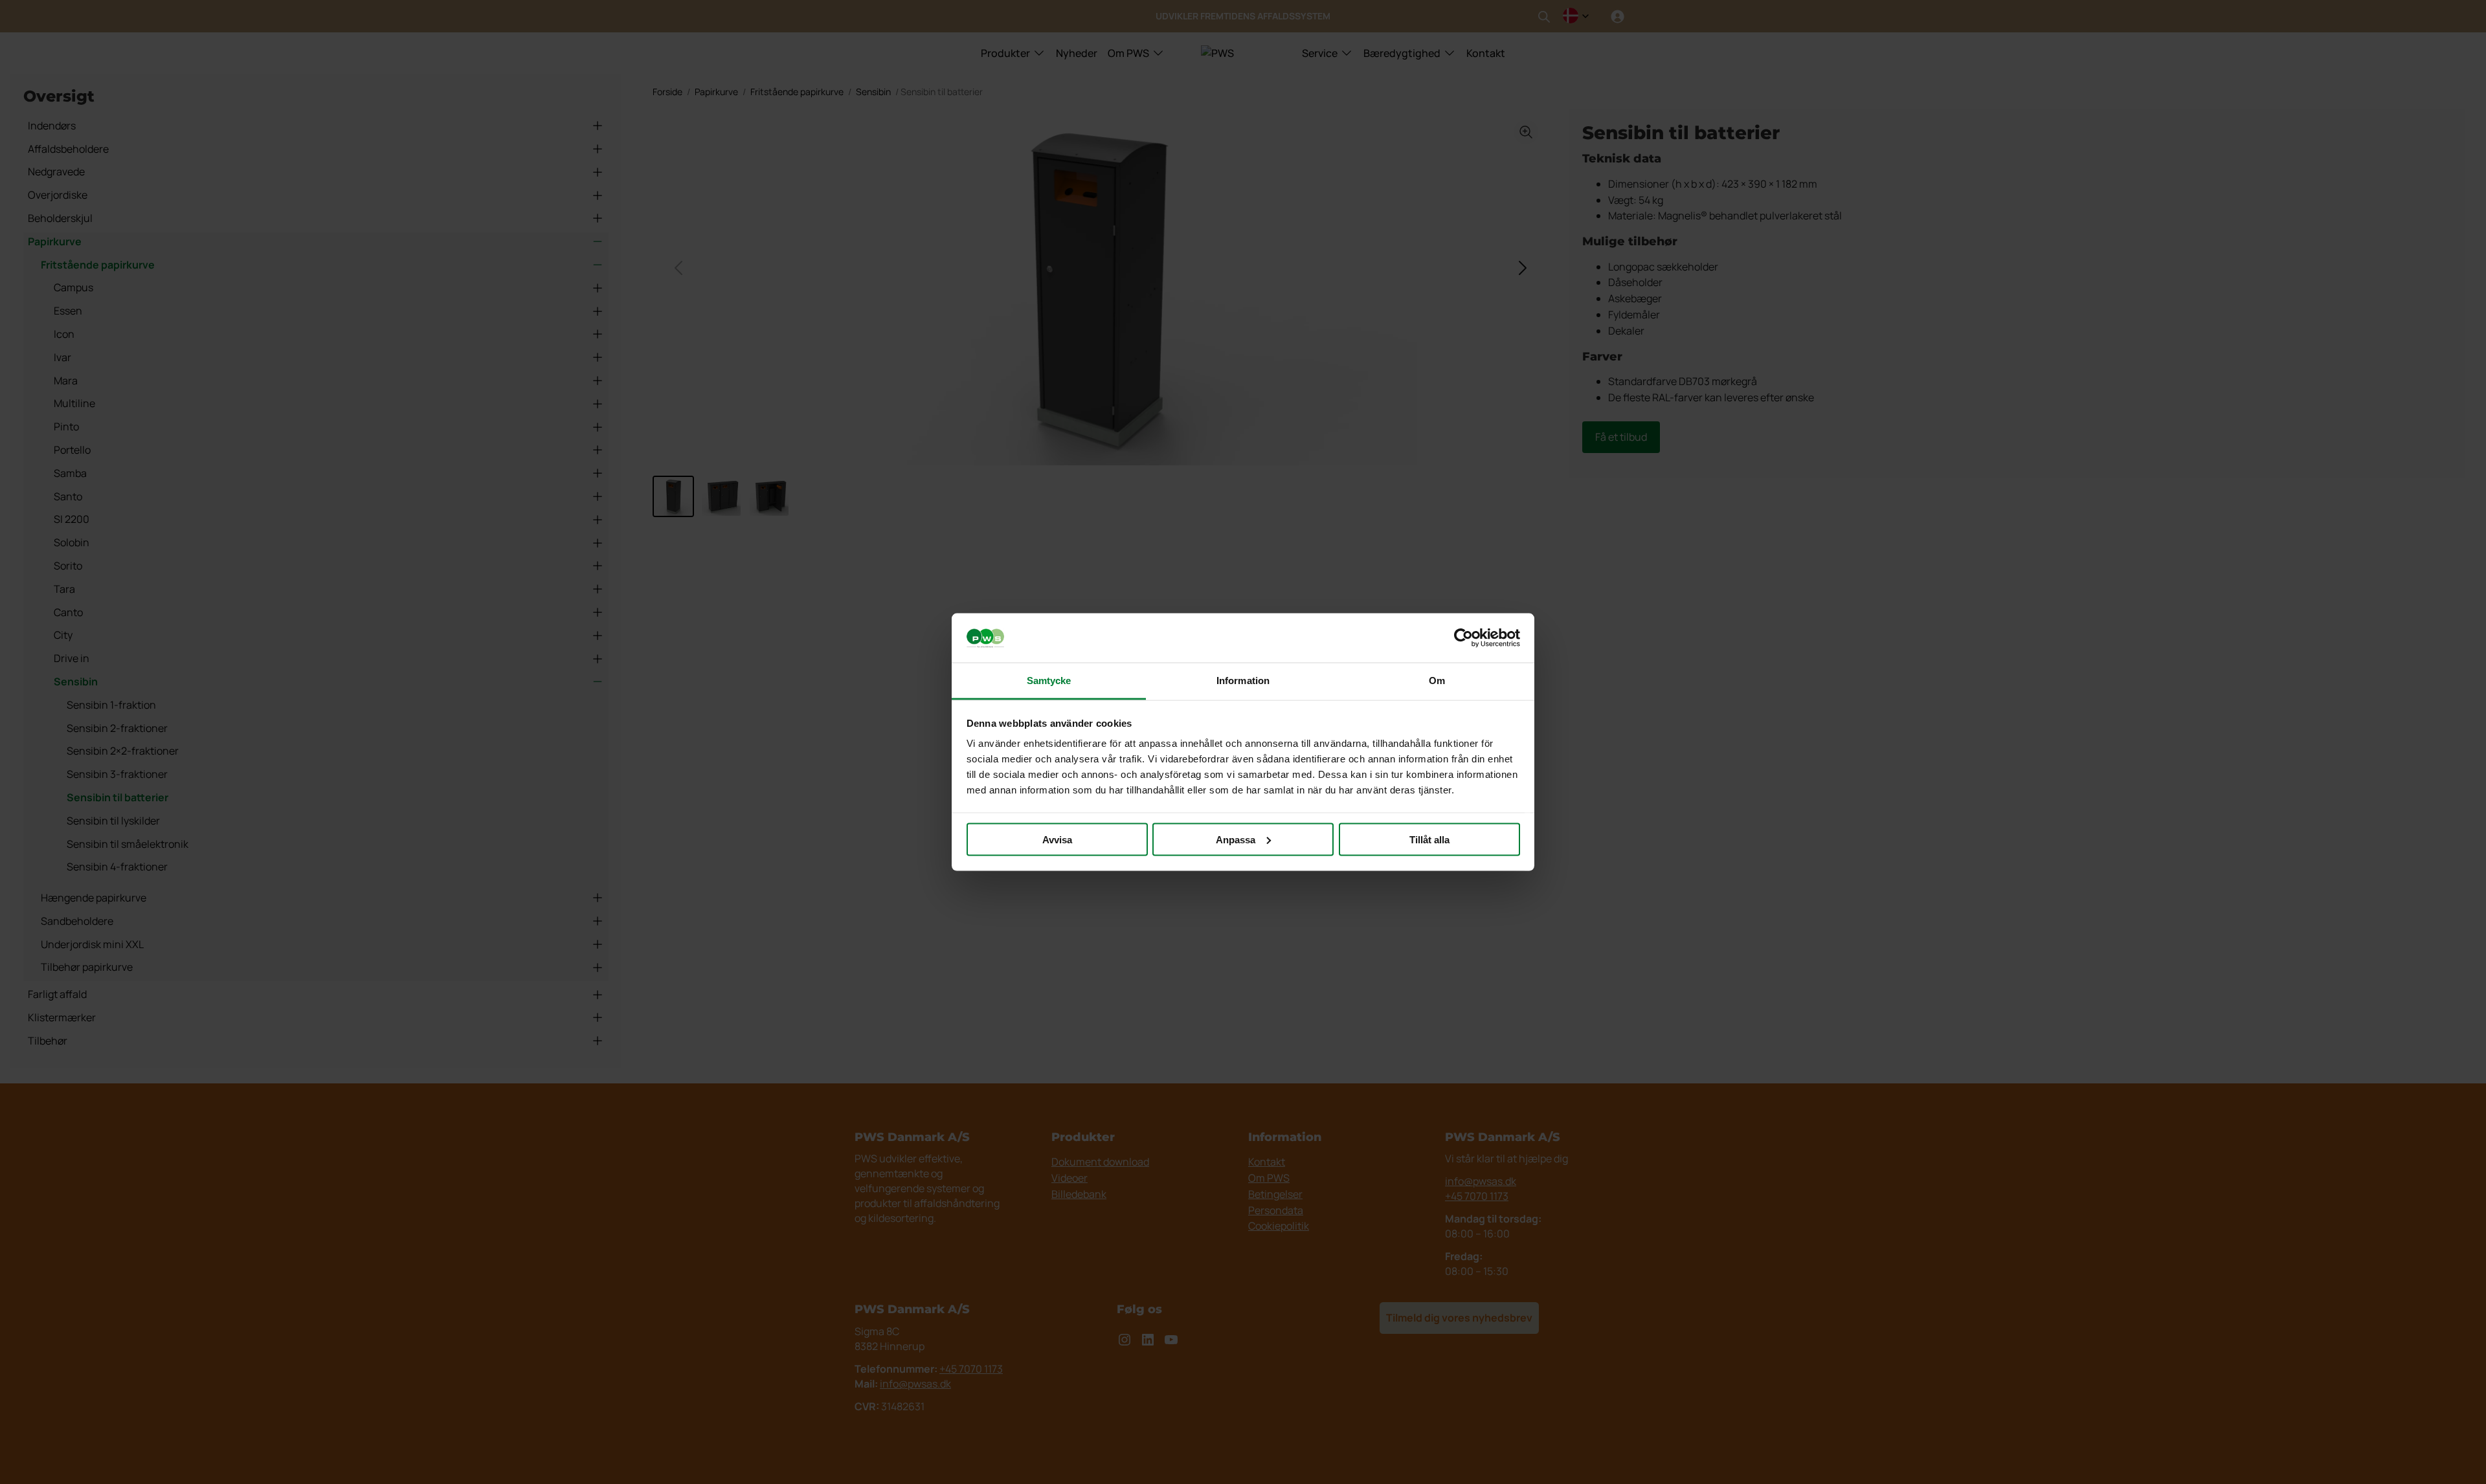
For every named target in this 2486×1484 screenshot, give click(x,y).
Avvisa (1057, 839)
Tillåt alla (1429, 839)
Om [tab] (1437, 681)
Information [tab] (1243, 681)
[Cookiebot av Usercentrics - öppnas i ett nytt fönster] (1463, 638)
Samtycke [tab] (1049, 681)
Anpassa (1236, 839)
